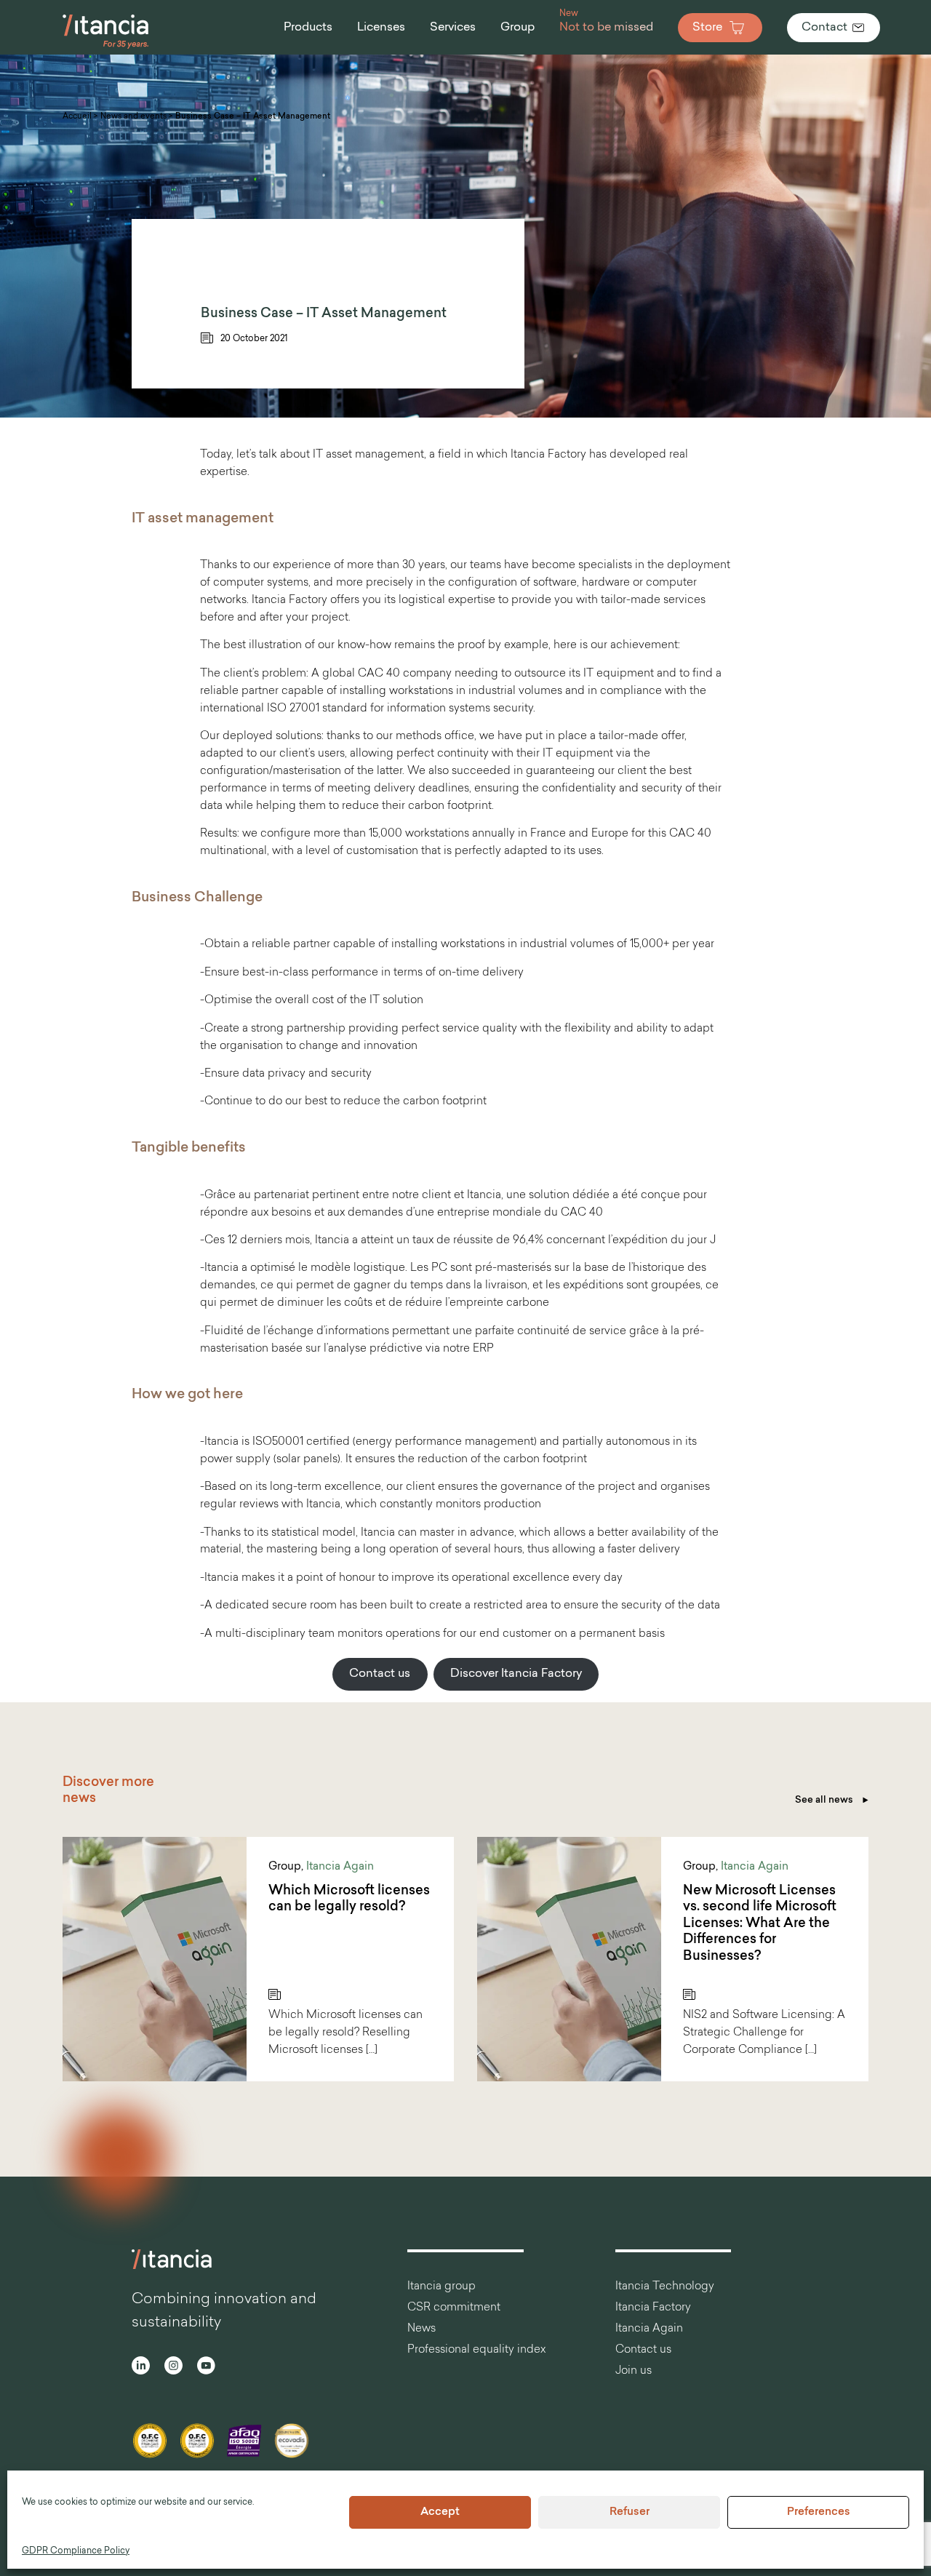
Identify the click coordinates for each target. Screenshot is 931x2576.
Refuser (630, 2512)
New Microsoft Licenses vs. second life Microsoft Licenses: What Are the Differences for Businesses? (760, 1924)
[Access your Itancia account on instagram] (173, 2368)
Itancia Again (340, 1867)
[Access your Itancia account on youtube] (206, 2368)
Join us (634, 2371)
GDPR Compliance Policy (76, 2551)
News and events (133, 117)
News (421, 2329)
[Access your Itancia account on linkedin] (141, 2368)
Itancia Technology (665, 2287)
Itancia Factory (653, 2308)
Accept (440, 2512)
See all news (825, 1800)
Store (707, 28)
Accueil (77, 117)
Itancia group (441, 2287)
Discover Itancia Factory (516, 1674)
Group (285, 1867)
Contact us (380, 1674)
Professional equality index (476, 2350)
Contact (824, 28)
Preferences (819, 2512)
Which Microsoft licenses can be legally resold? (349, 1900)
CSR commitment (454, 2308)
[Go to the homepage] (106, 47)
